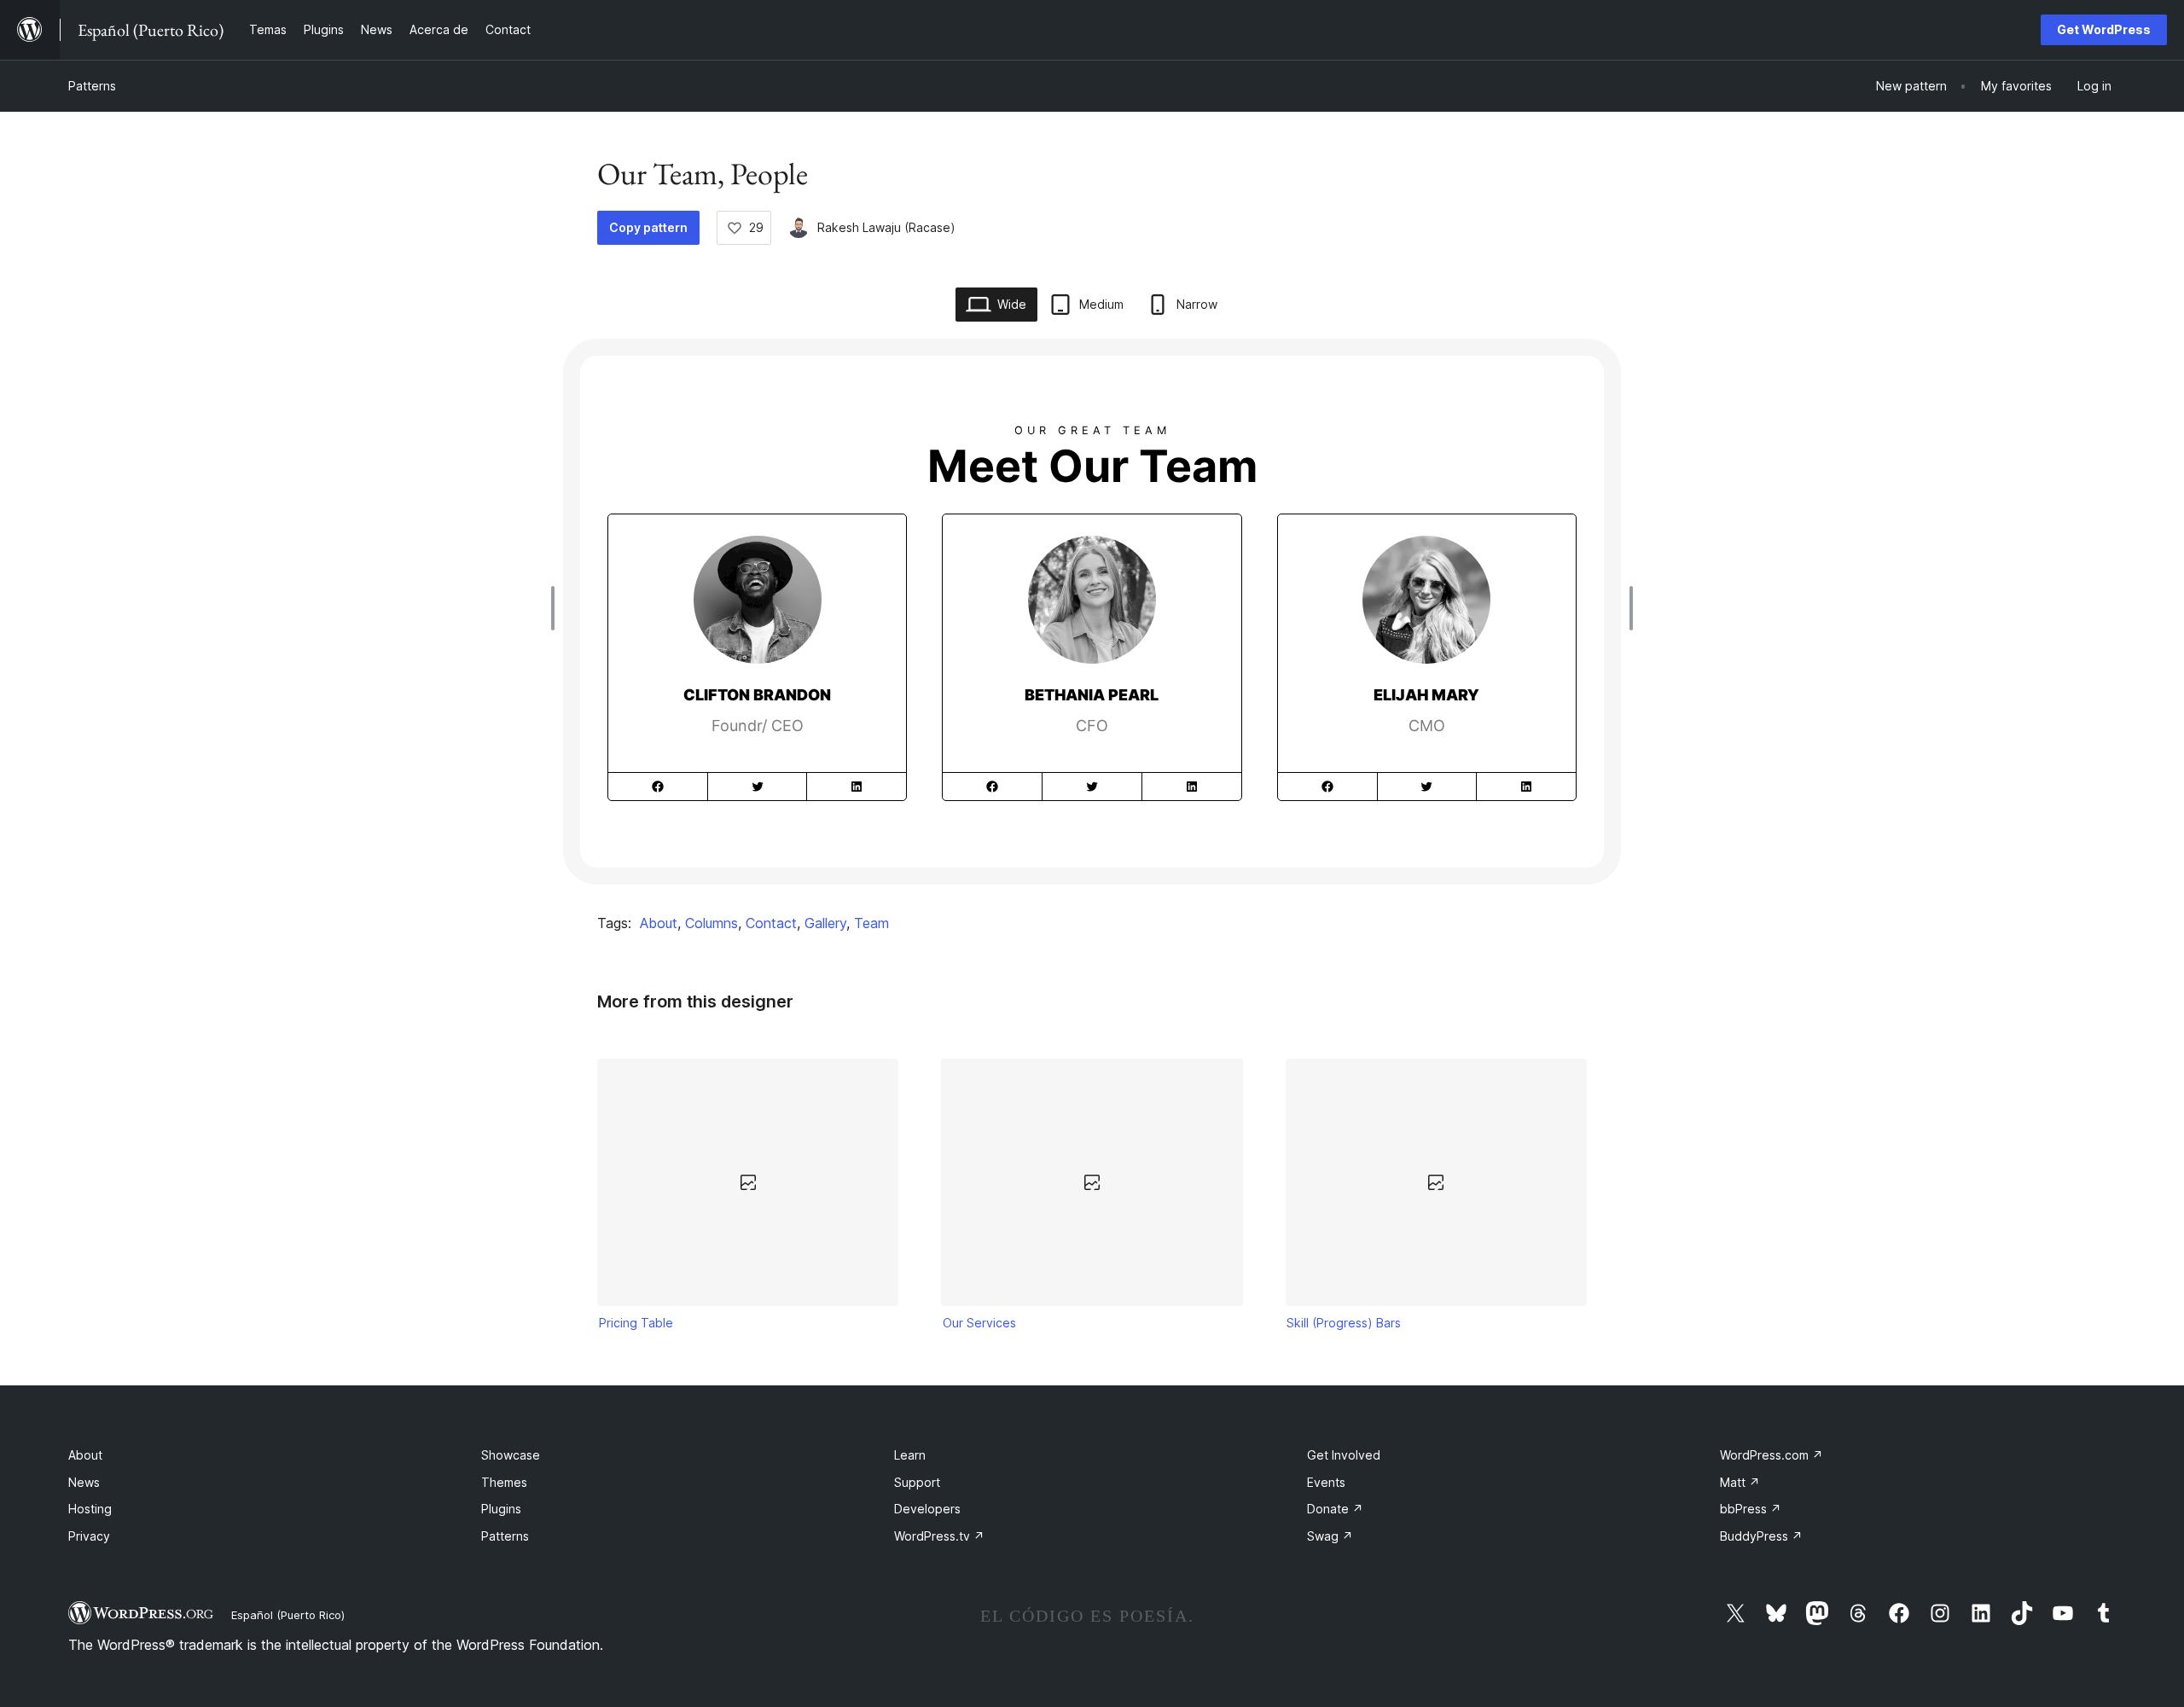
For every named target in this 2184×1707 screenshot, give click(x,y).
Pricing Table (636, 1323)
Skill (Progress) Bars (1344, 1323)
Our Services (979, 1323)
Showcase (511, 1455)
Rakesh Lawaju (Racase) (886, 227)
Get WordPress (2104, 29)
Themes (504, 1482)
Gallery (825, 923)
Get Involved (1344, 1455)
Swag (1330, 1536)
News (84, 1482)
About (659, 923)
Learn (910, 1455)
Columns (712, 923)
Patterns (92, 86)
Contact (771, 923)
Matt (1740, 1482)
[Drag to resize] (557, 608)
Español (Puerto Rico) (288, 1615)
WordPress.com (1772, 1455)
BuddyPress (1761, 1536)
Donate (1335, 1509)
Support (917, 1482)
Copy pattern (648, 227)
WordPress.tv (939, 1536)
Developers (927, 1509)
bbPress (1751, 1509)
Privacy (89, 1536)
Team (871, 923)
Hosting (90, 1509)
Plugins (501, 1509)
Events (1326, 1482)
